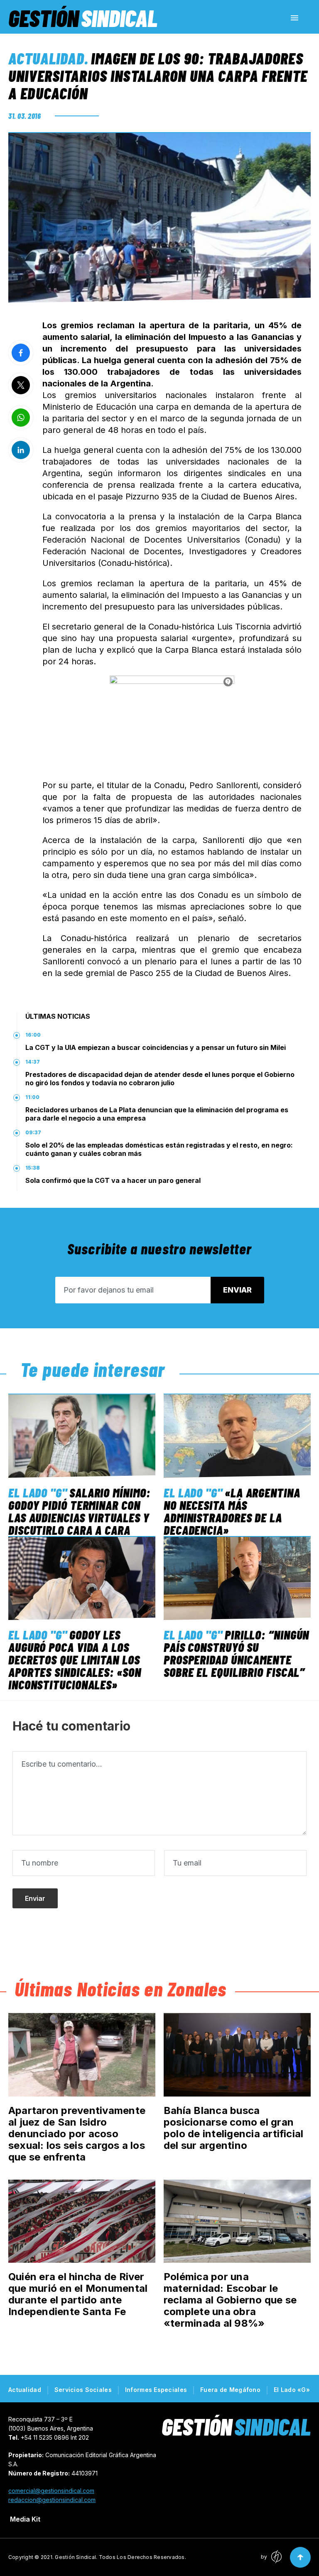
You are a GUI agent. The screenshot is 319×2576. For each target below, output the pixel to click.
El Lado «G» (292, 2390)
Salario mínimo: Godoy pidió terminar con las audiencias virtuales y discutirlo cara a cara (79, 1511)
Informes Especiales (156, 2390)
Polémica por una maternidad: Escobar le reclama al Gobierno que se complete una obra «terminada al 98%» (230, 2300)
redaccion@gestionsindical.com (52, 2500)
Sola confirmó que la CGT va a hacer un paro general (113, 1180)
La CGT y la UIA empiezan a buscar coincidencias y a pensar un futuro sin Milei (156, 1047)
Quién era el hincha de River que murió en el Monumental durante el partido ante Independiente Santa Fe (78, 2294)
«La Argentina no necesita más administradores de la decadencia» (232, 1511)
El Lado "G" (38, 1492)
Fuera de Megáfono (230, 2390)
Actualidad (46, 58)
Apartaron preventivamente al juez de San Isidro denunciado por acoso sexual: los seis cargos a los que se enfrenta (77, 2134)
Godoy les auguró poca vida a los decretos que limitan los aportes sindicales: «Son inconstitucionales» (75, 1659)
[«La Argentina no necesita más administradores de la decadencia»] (237, 1436)
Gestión (83, 18)
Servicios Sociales (83, 2390)
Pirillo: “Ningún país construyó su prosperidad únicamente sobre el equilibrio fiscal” (236, 1653)
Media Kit (25, 2519)
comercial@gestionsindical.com (51, 2491)
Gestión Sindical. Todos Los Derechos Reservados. (120, 2557)
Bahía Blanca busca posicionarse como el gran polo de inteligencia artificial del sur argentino (233, 2128)
